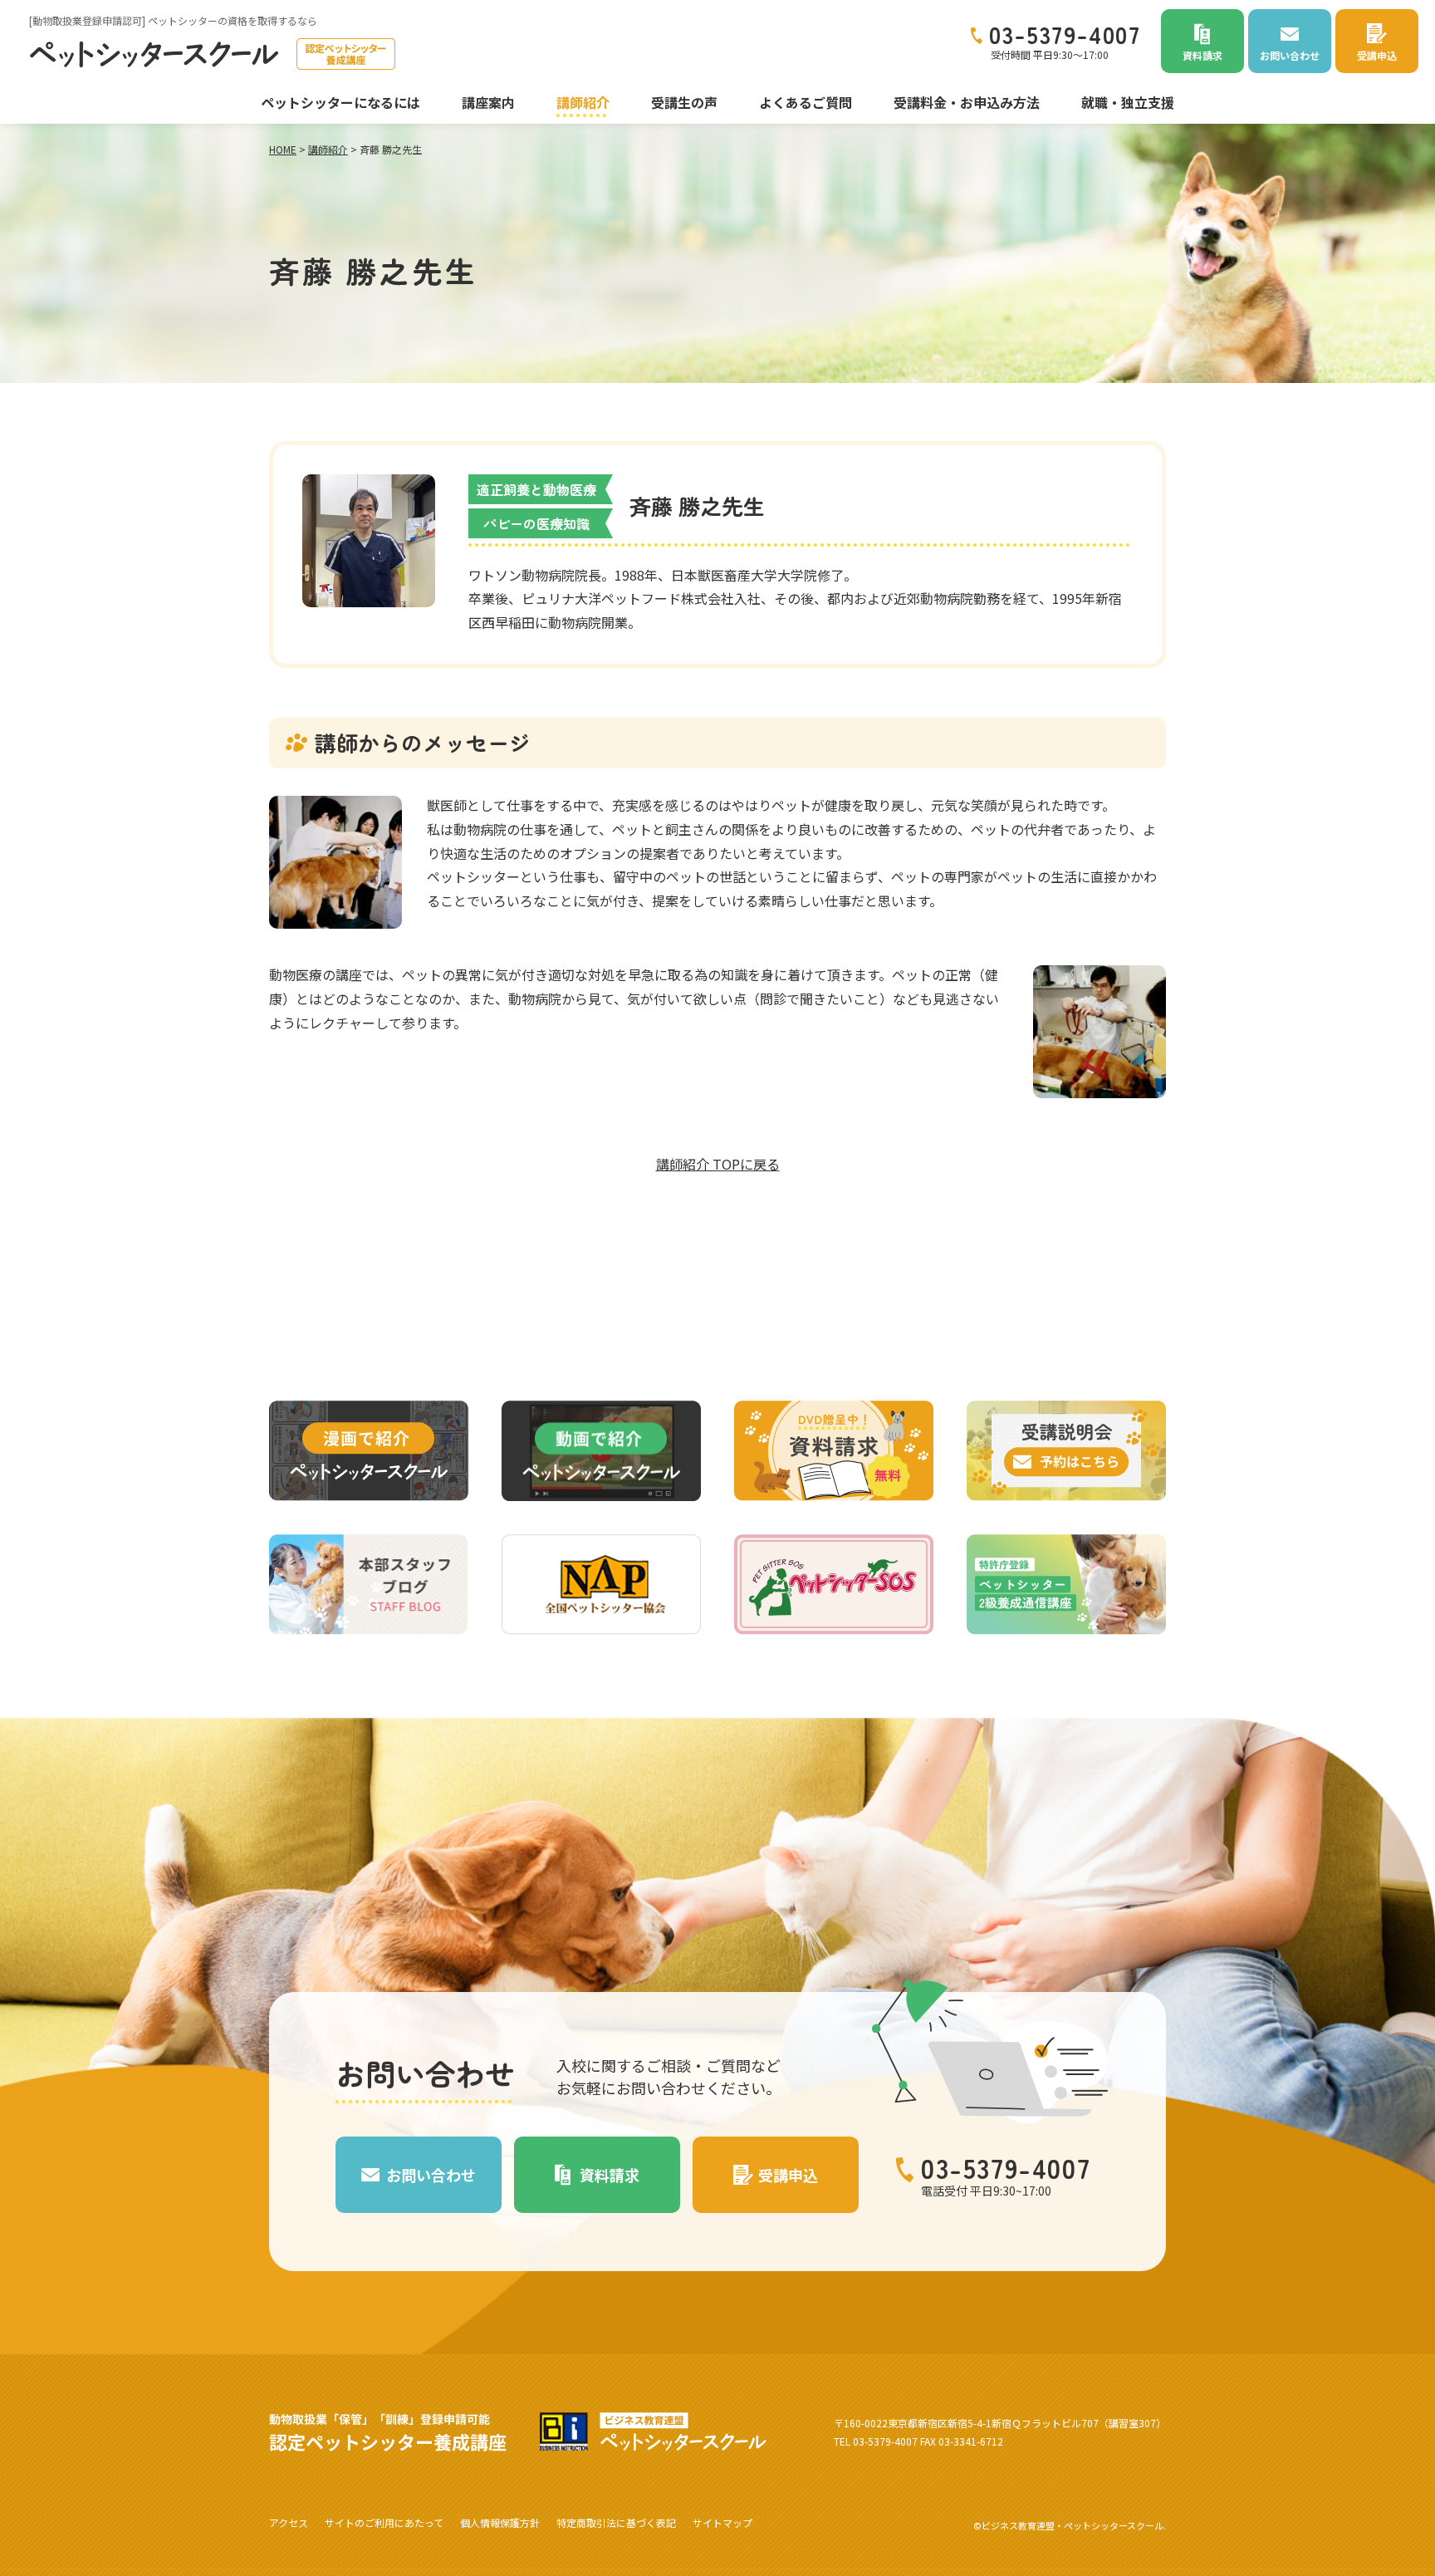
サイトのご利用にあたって (384, 2522)
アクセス (289, 2522)
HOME (283, 149)
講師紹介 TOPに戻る (718, 1164)
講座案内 (488, 102)
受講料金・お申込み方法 (967, 102)
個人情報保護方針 (500, 2522)
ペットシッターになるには (340, 102)
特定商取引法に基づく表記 (616, 2522)
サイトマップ (722, 2522)
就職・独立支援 (1128, 102)
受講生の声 (684, 102)
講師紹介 (583, 102)
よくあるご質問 (806, 102)
